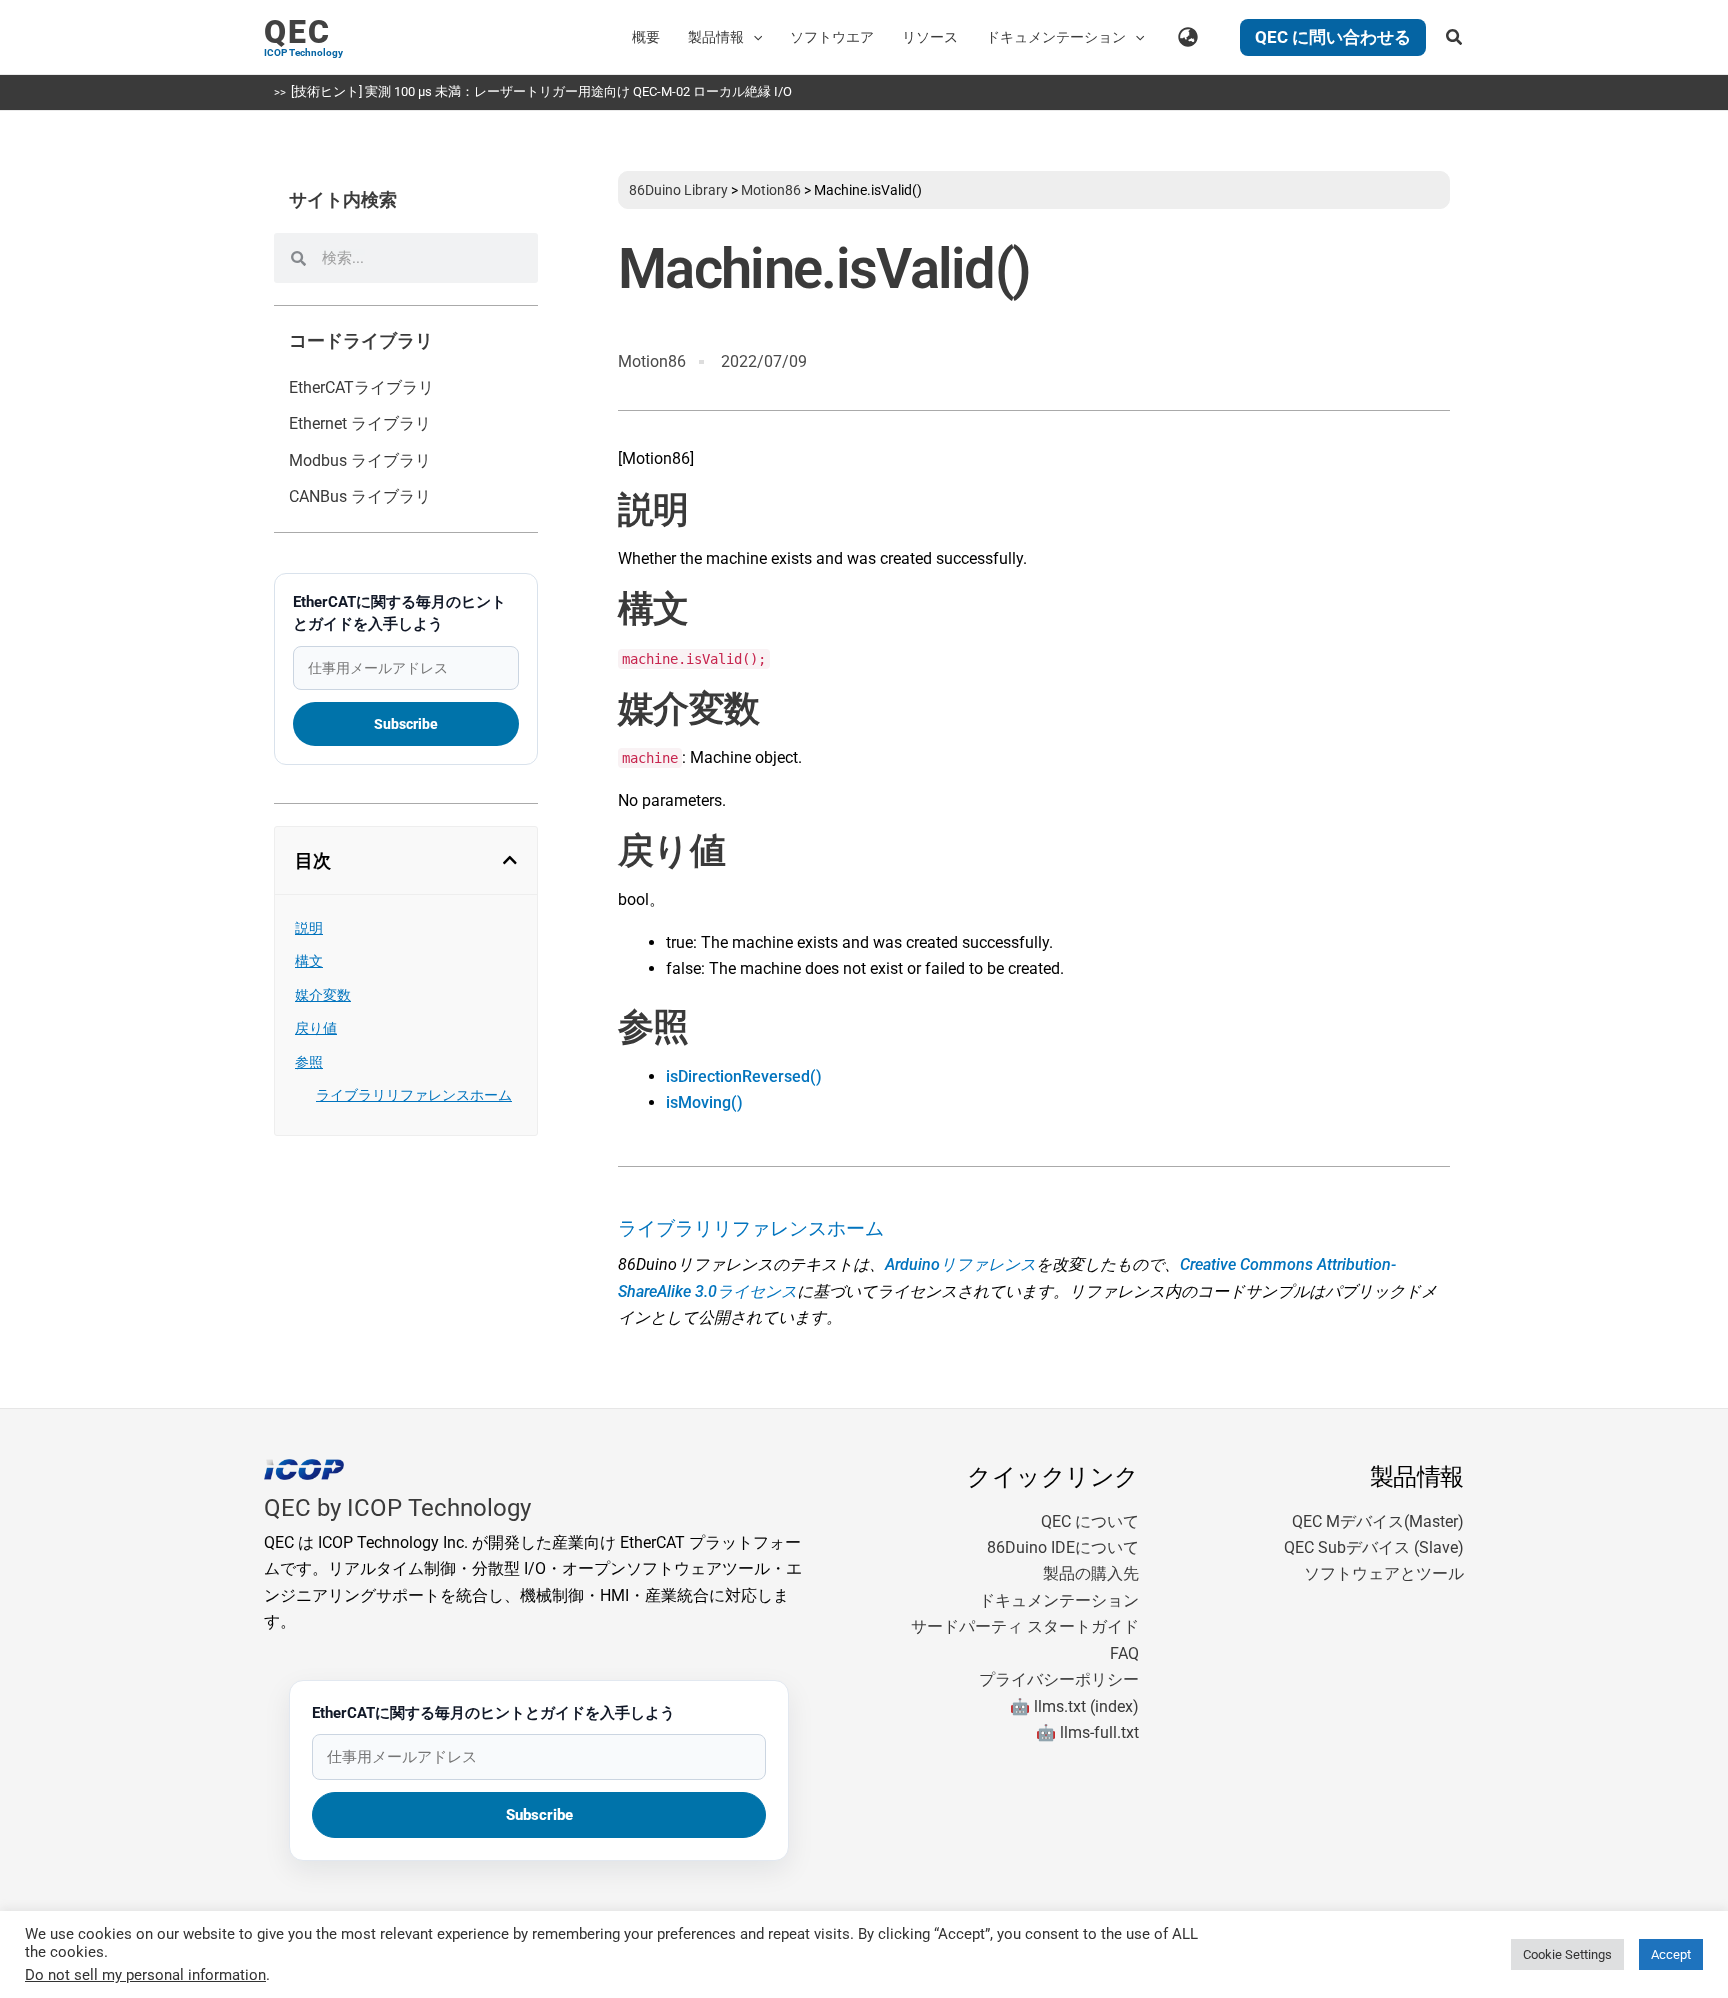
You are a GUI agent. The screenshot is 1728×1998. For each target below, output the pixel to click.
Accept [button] (1671, 1954)
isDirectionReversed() (744, 1076)
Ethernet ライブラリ (360, 423)
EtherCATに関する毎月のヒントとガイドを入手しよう (399, 613)
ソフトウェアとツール (1384, 1573)
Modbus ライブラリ (360, 460)
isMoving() (704, 1102)
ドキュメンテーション (1059, 1600)
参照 (309, 1062)
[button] (753, 37)
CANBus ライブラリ (360, 496)
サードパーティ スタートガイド (1025, 1626)
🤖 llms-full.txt (1087, 1732)
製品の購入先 (1091, 1573)
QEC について (1090, 1521)
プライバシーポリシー (1059, 1679)
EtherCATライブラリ (361, 387)
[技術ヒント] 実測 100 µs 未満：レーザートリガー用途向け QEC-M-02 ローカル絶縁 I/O (541, 91)
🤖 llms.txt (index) (1074, 1706)
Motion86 (771, 190)
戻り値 (316, 1028)
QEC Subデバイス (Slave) (1374, 1547)
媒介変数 (323, 995)
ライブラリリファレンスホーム (414, 1095)
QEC (297, 32)
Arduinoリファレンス (960, 1264)
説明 (309, 928)
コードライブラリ (361, 341)
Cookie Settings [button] (1567, 1954)
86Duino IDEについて (1063, 1547)
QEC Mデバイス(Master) (1378, 1521)
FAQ (1124, 1653)
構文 (309, 961)
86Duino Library (678, 190)
